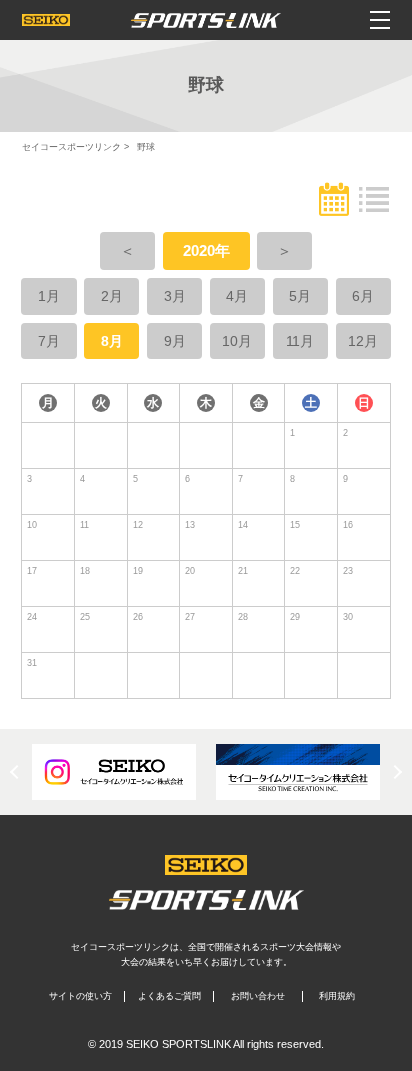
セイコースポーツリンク (71, 147)
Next (395, 772)
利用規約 (337, 996)
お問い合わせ (258, 996)
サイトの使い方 (80, 996)
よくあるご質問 (169, 996)
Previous (17, 772)
